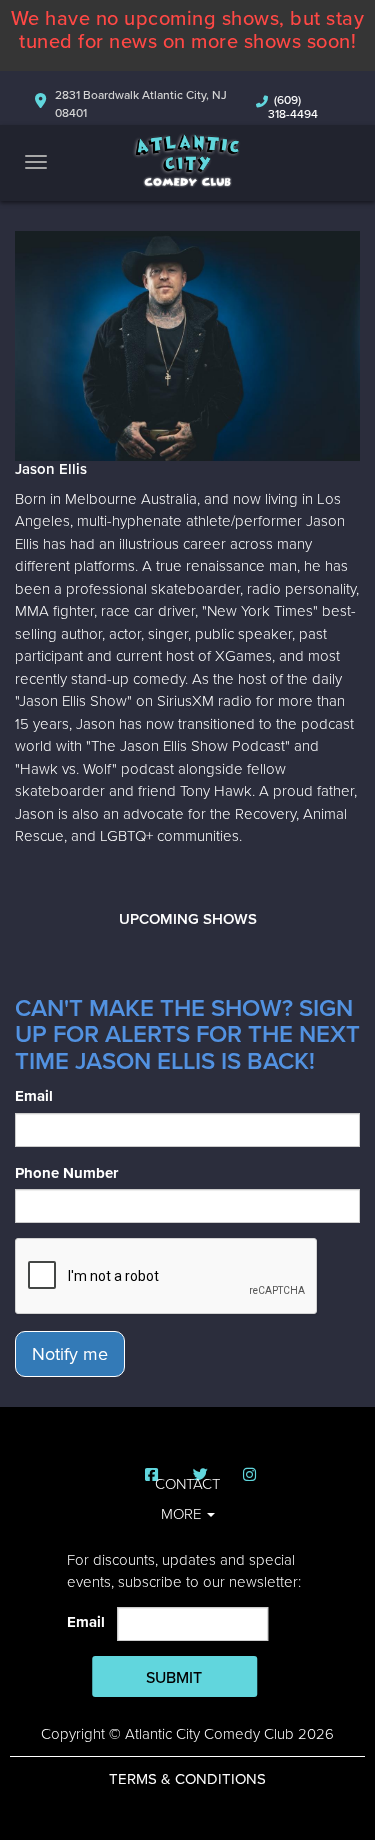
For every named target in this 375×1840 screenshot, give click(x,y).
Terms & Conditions (187, 1779)
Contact (187, 1484)
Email (34, 1096)
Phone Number (66, 1173)
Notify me (70, 1354)
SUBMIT (174, 1678)
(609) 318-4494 (293, 107)
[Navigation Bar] (36, 162)
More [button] (183, 1514)
